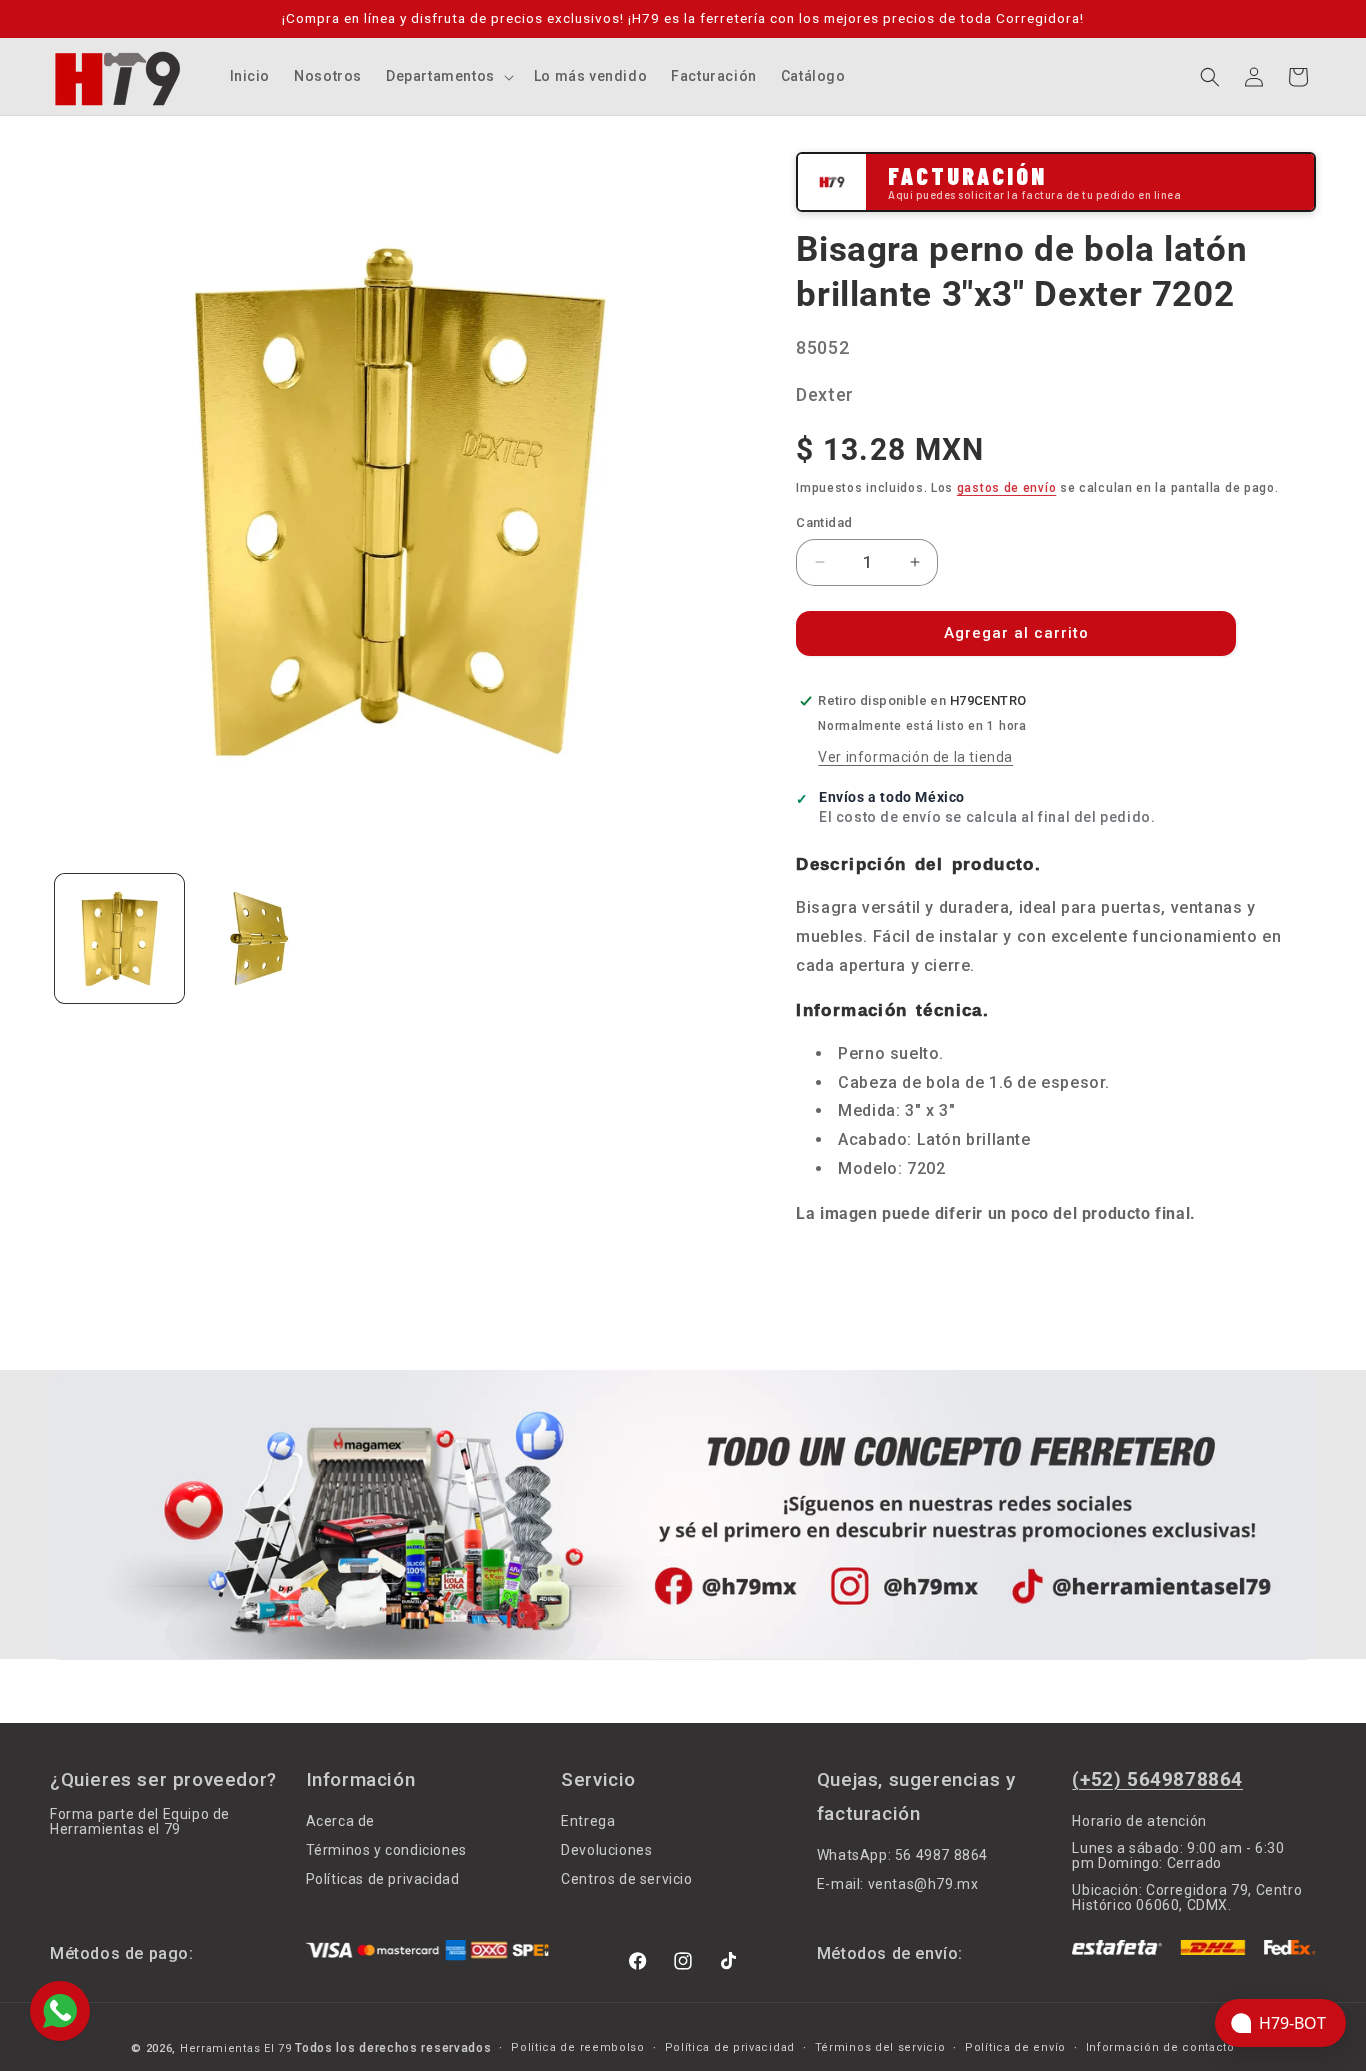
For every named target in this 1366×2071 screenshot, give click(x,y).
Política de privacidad (730, 2048)
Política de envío (1015, 2048)
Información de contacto (1160, 2048)
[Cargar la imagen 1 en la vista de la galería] (119, 938)
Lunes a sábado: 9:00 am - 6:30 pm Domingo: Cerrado (1178, 1855)
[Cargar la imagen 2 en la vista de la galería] (258, 938)
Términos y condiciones (386, 1850)
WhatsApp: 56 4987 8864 (902, 1855)
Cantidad (824, 522)
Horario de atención (1139, 1821)
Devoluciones (606, 1850)
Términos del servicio (880, 2048)
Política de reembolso (578, 2048)
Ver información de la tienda (915, 757)
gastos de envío (1007, 488)
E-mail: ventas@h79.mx (898, 1884)
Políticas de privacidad (383, 1879)
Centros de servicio (626, 1879)
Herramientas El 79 (236, 2048)
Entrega (588, 1821)
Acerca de (340, 1821)
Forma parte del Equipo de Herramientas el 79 (140, 1822)
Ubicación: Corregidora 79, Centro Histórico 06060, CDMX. (1187, 1897)
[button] (448, 76)
